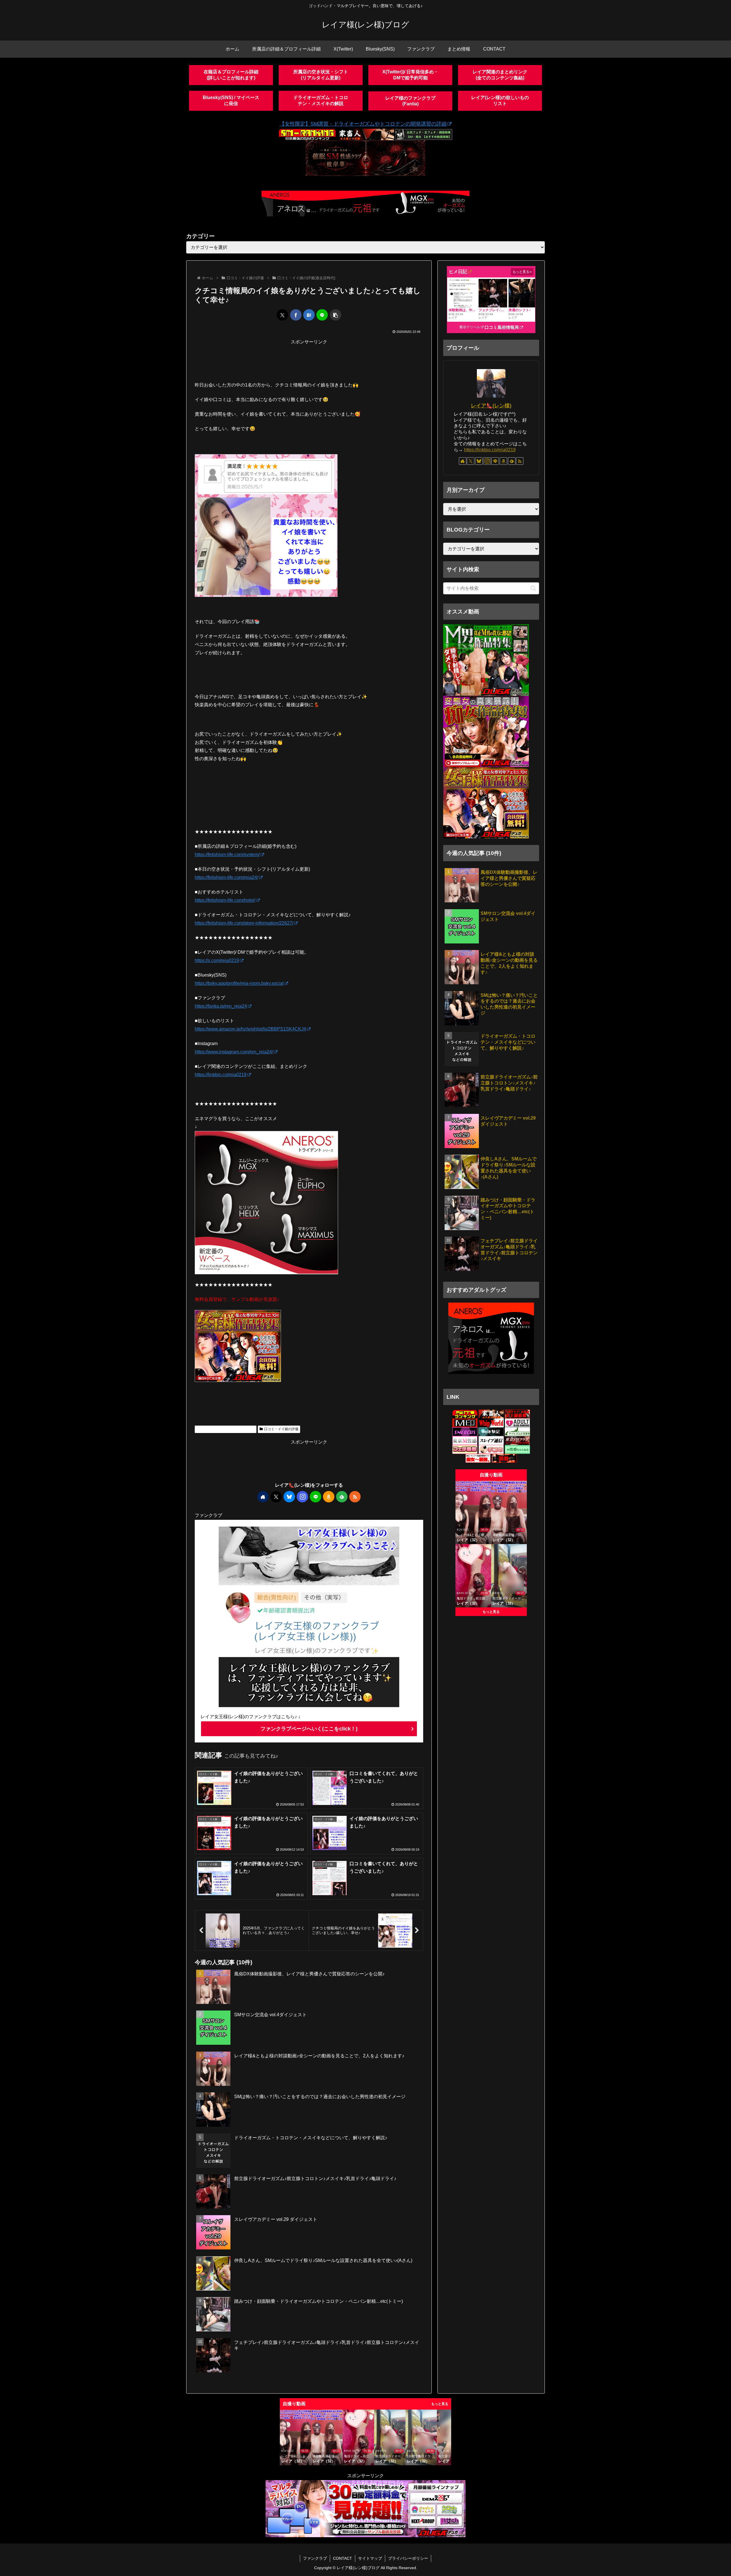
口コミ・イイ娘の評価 (281, 1429)
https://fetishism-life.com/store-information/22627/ (244, 923)
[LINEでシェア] (322, 315)
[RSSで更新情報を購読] (355, 1497)
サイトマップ (370, 2558)
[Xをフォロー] (276, 1497)
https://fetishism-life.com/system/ (227, 855)
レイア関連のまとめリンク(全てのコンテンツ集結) (500, 75)
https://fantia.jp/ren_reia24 (221, 1006)
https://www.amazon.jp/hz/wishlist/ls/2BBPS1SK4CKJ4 (250, 1029)
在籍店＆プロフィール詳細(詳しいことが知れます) (231, 75)
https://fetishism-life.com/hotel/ (225, 900)
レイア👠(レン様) (491, 406)
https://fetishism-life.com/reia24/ (226, 877)
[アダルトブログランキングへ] (517, 1423)
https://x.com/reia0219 (217, 960)
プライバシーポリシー (408, 2558)
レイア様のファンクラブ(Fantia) (410, 101)
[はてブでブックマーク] (309, 315)
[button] (336, 315)
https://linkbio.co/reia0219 (221, 1075)
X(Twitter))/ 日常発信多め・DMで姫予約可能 (410, 75)
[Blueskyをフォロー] (289, 1497)
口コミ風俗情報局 (502, 327)
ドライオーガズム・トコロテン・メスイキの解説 (321, 100)
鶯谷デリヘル (470, 327)
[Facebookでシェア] (296, 315)
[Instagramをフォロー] (302, 1497)
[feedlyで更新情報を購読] (342, 1497)
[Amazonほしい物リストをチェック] (329, 1497)
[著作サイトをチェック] (263, 1497)
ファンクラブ (315, 2558)
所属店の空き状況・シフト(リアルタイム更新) (321, 75)
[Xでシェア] (282, 315)
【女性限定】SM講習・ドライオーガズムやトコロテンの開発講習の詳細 (363, 124)
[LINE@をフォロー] (316, 1497)
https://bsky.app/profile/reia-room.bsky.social (239, 983)
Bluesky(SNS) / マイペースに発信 (231, 100)
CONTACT (343, 2558)
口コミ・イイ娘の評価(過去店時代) (228, 1429)
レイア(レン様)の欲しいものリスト (500, 100)
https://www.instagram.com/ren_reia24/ (234, 1052)
